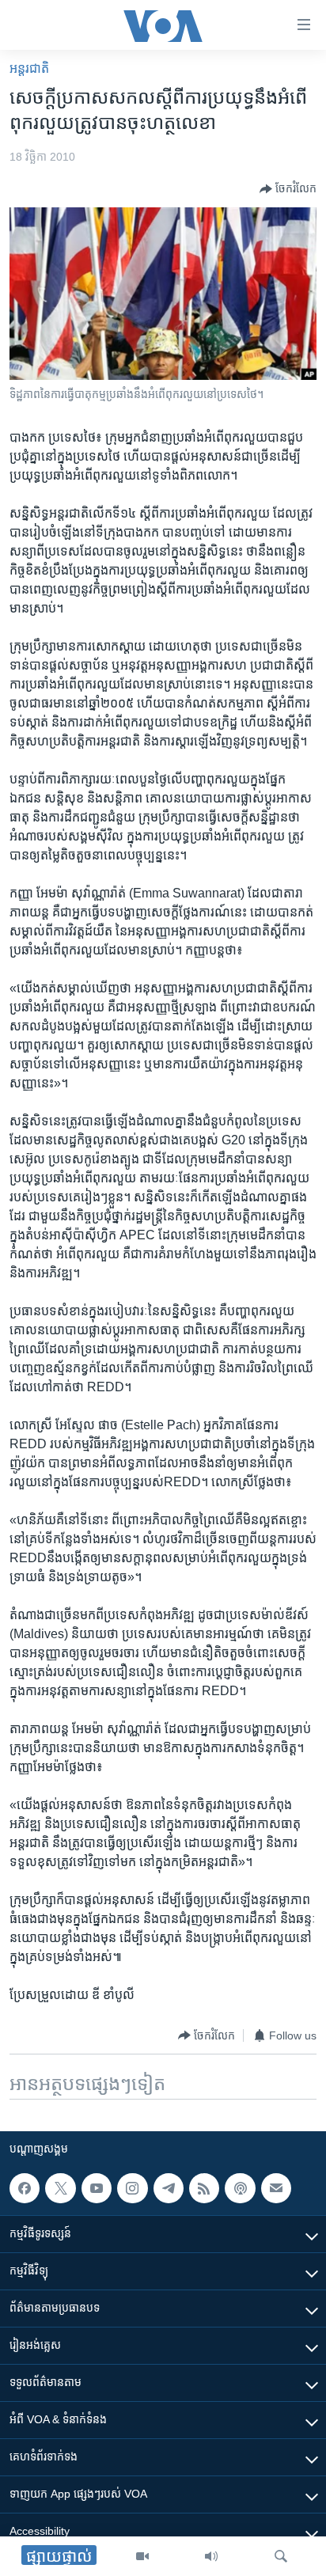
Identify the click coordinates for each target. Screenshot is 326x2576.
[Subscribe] (276, 2188)
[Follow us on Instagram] (132, 2188)
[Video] (142, 2556)
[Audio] (211, 2556)
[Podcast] (240, 2188)
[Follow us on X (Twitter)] (60, 2188)
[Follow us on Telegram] (169, 2188)
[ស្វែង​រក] (281, 2556)
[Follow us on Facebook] (25, 2188)
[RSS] (204, 2188)
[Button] (288, 189)
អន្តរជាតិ (29, 68)
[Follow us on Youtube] (97, 2188)
